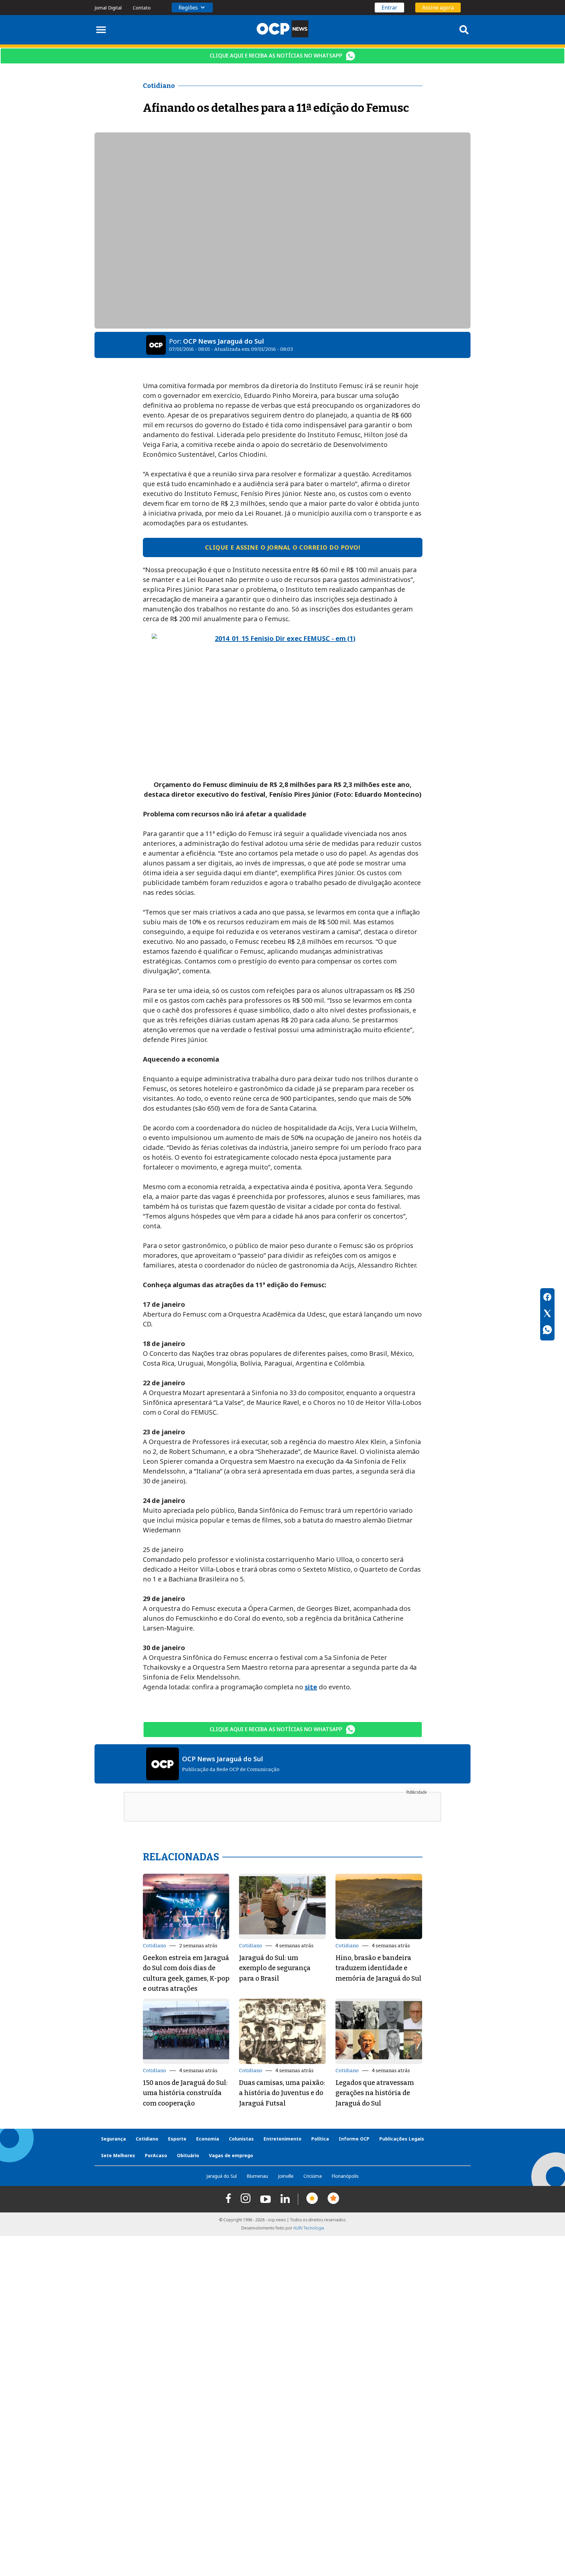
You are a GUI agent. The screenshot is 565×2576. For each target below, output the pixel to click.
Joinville (286, 2176)
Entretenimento (282, 2139)
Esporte (177, 2139)
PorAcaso (156, 2155)
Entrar (389, 8)
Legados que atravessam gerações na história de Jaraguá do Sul (375, 2093)
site (311, 1687)
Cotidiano (154, 1946)
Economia (208, 2139)
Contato (142, 8)
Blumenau (257, 2176)
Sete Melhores (118, 2155)
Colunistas (241, 2139)
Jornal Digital (108, 8)
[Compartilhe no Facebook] (547, 1298)
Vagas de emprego (231, 2155)
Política (320, 2139)
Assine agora (438, 8)
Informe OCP (354, 2139)
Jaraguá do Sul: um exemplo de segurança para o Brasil (275, 1968)
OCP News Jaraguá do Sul (223, 341)
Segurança (113, 2139)
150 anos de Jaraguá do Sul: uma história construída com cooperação (185, 2093)
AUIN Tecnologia (309, 2228)
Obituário (188, 2155)
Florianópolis (345, 2176)
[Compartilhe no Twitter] (547, 1314)
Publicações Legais (402, 2139)
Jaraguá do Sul (222, 2176)
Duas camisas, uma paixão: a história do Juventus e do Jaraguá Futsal (282, 2093)
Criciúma (313, 2176)
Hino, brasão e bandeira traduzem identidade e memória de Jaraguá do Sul (378, 1968)
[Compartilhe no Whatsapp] (547, 1331)
